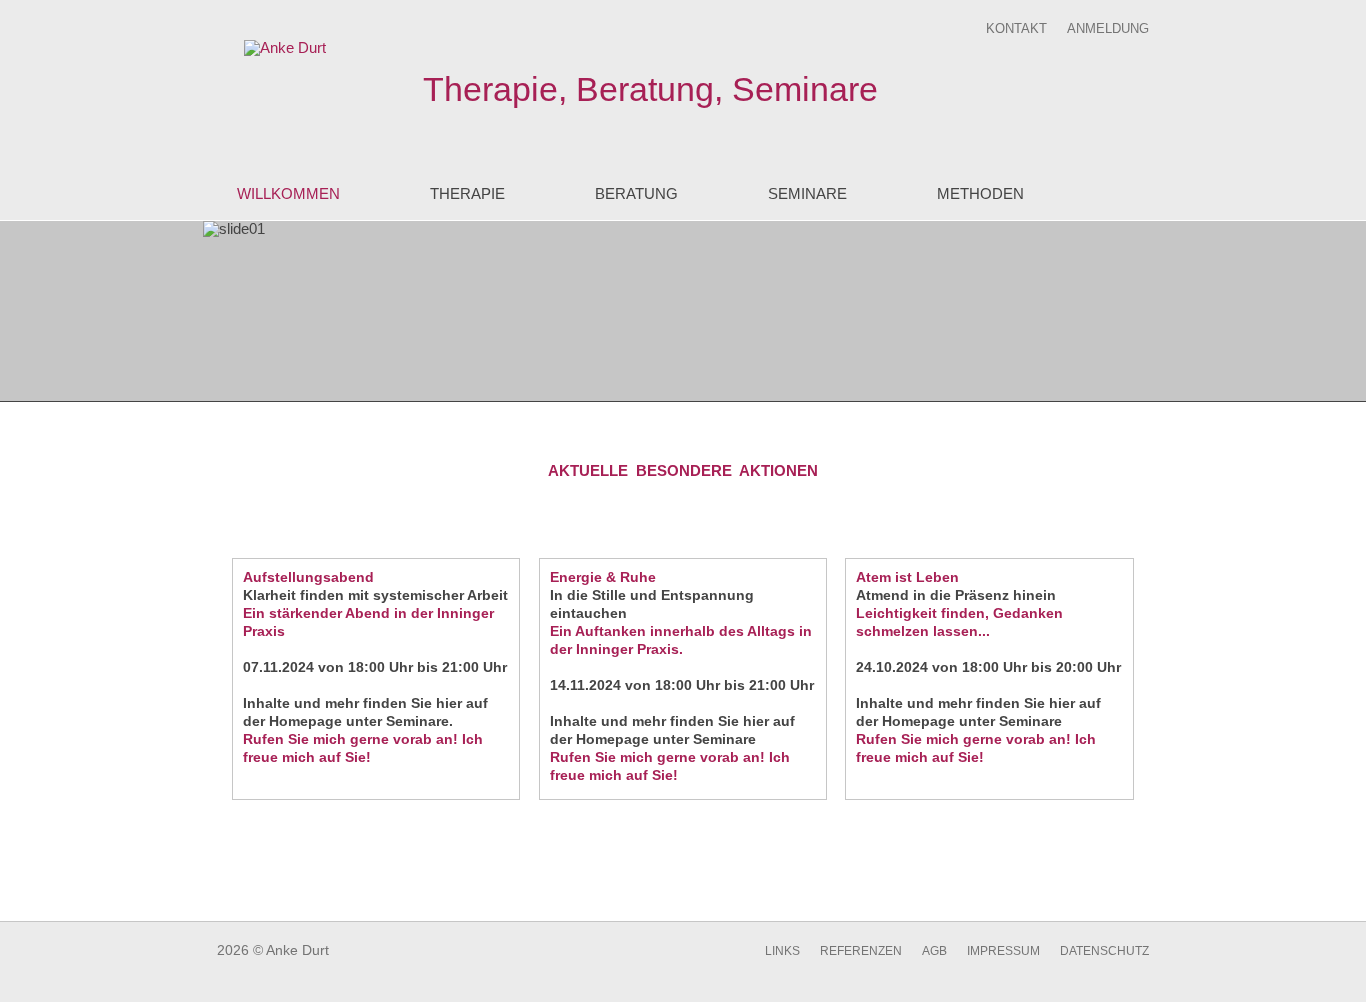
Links (782, 951)
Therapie (467, 193)
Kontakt (1016, 28)
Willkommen (288, 193)
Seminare (807, 193)
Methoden (980, 193)
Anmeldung (1108, 28)
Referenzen (861, 951)
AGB (934, 951)
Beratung (636, 193)
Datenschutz (1104, 951)
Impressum (1003, 951)
